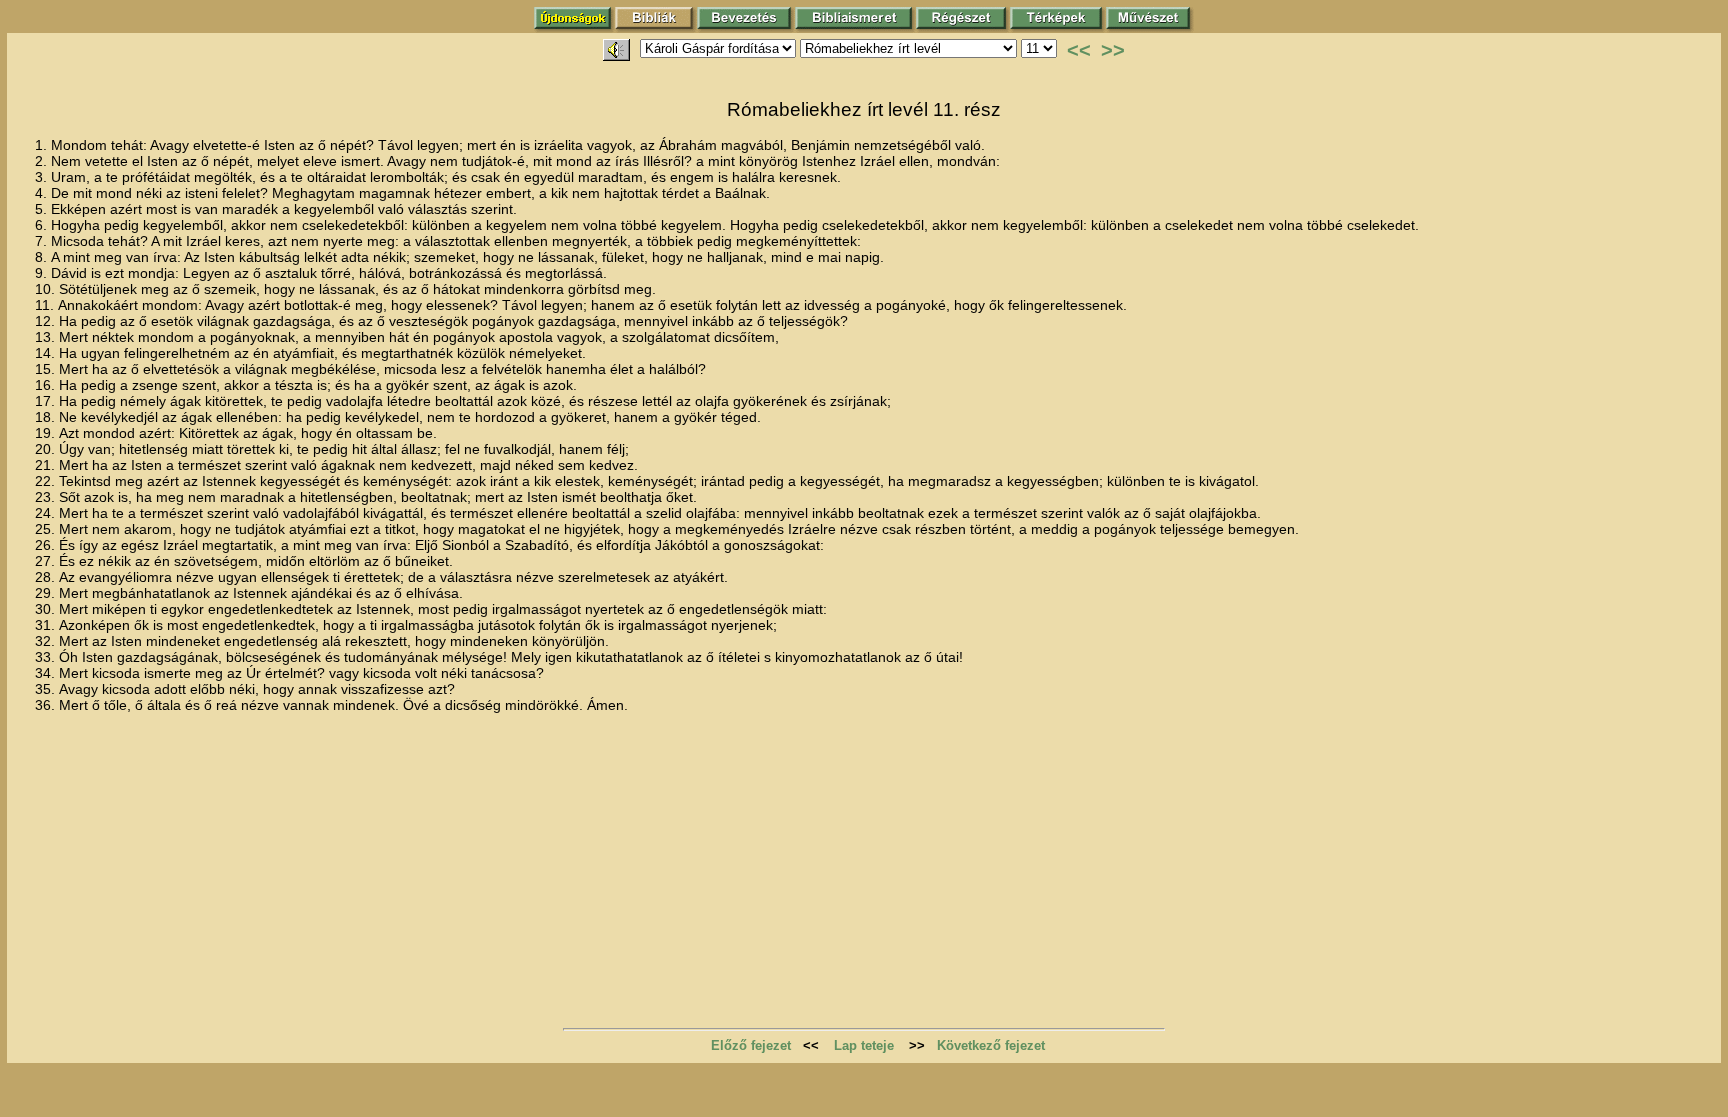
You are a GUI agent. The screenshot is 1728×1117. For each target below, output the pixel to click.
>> (1113, 50)
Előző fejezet (751, 1045)
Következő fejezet (991, 1045)
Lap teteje (864, 1045)
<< (1079, 50)
